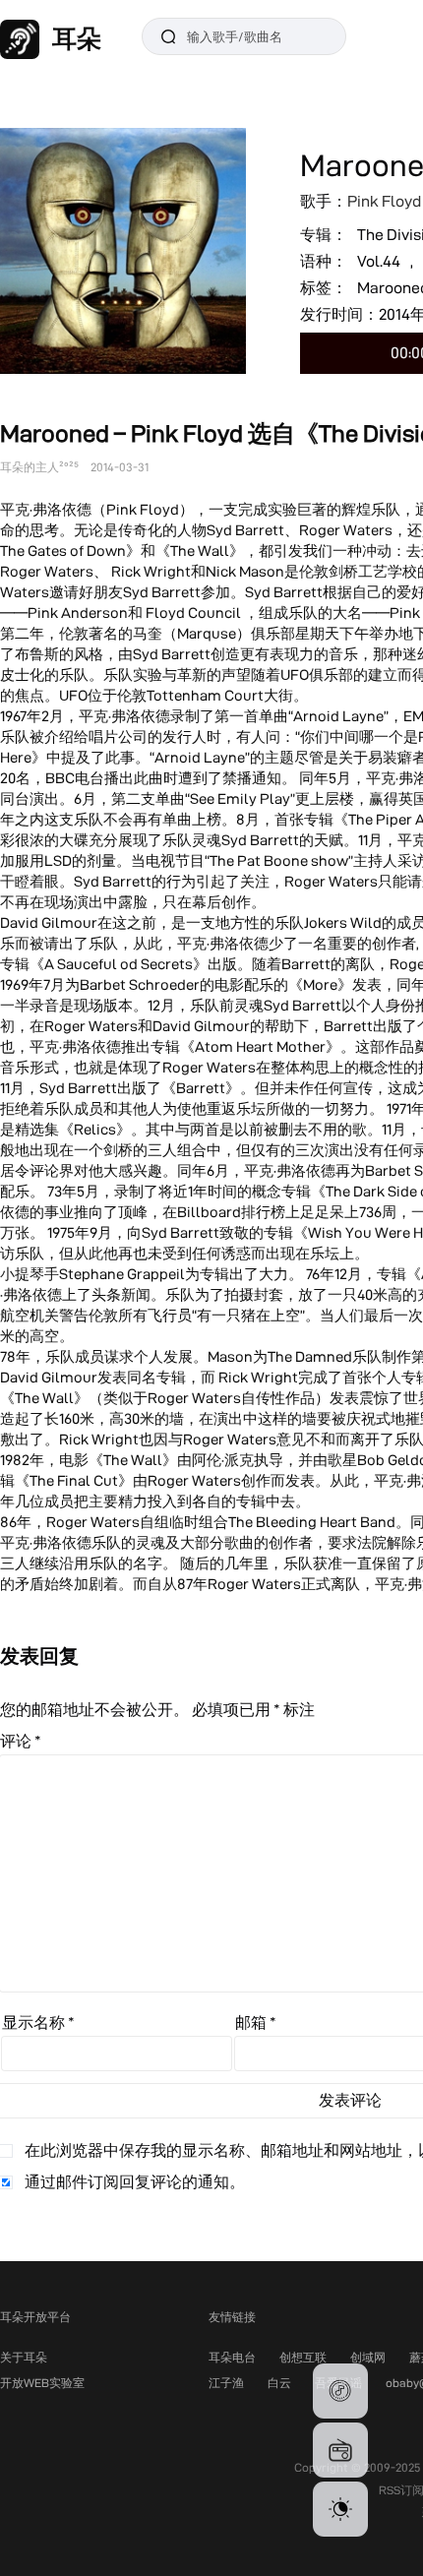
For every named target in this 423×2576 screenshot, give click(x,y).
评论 (21, 1741)
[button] (340, 2391)
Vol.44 (379, 261)
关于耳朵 (24, 2357)
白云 (279, 2383)
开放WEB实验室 (42, 2383)
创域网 (368, 2357)
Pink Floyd (384, 201)
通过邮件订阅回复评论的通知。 (135, 2182)
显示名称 (38, 2023)
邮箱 (256, 2023)
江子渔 (226, 2383)
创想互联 (303, 2357)
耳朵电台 (232, 2357)
